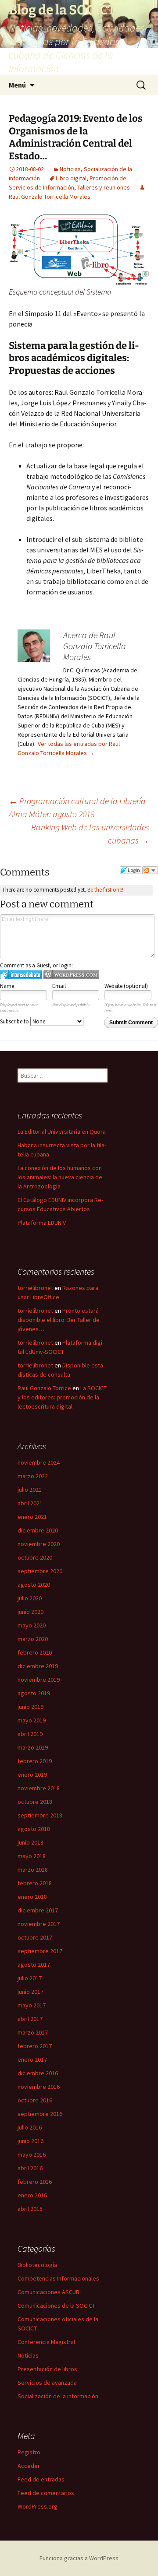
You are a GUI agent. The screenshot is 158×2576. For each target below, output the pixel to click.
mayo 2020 (32, 1625)
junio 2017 (31, 1992)
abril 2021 (30, 1503)
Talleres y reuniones (104, 187)
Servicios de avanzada (47, 2383)
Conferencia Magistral (46, 2342)
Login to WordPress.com (71, 975)
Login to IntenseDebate (21, 975)
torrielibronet (35, 1288)
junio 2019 (31, 1707)
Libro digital (71, 178)
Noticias (70, 169)
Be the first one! (105, 890)
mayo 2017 (32, 2005)
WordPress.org (38, 2506)
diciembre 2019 (38, 1666)
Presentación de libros (47, 2369)
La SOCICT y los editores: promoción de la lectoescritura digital (62, 1397)
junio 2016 (31, 2141)
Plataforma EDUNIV (42, 1223)
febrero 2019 (35, 1761)
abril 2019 (30, 1734)
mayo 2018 (32, 1856)
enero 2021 (32, 1517)
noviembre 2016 (39, 2087)
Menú (17, 85)
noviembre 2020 (39, 1544)
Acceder (29, 2466)
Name (7, 986)
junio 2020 (31, 1612)
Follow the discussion (150, 870)
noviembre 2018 (39, 1788)
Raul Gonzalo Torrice (44, 1388)
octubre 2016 (35, 2100)
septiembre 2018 (40, 1815)
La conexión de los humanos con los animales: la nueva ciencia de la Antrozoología (60, 1177)
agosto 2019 (34, 1693)
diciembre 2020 (38, 1530)
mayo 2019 (32, 1720)
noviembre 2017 (39, 1924)
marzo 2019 (33, 1747)
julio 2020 (30, 1598)
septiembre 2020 (40, 1571)
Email (59, 986)
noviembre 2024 (39, 1462)
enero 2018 (32, 1897)
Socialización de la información (58, 2396)
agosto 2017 (34, 1965)
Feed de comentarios (46, 2493)
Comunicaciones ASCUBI (49, 2292)
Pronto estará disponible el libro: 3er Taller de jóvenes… (59, 1320)
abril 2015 (30, 2209)
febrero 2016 (35, 2182)
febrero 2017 (35, 2046)
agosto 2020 (34, 1585)
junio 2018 (31, 1842)
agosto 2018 (34, 1829)
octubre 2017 (35, 1937)
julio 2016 (30, 2127)
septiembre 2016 (40, 2114)
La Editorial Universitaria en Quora (62, 1132)
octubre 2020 (35, 1557)
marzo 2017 (33, 2032)
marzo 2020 (33, 1639)
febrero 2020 (35, 1652)
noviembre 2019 (39, 1680)
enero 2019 (32, 1775)
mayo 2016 (32, 2154)
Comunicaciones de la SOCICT (56, 2305)
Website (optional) (126, 986)
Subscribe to (15, 1021)
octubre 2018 (35, 1802)
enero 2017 (32, 2059)
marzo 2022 (33, 1476)
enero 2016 (32, 2195)
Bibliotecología (37, 2265)
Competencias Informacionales (58, 2278)
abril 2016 (30, 2168)
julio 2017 (30, 1978)
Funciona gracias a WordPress (79, 2558)
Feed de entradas (41, 2479)
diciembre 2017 (38, 1910)
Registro (29, 2452)
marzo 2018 (33, 1870)
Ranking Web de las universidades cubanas (90, 834)
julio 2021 (30, 1490)
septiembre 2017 (40, 1951)
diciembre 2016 (38, 2073)
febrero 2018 (35, 1883)
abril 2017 (30, 2019)
